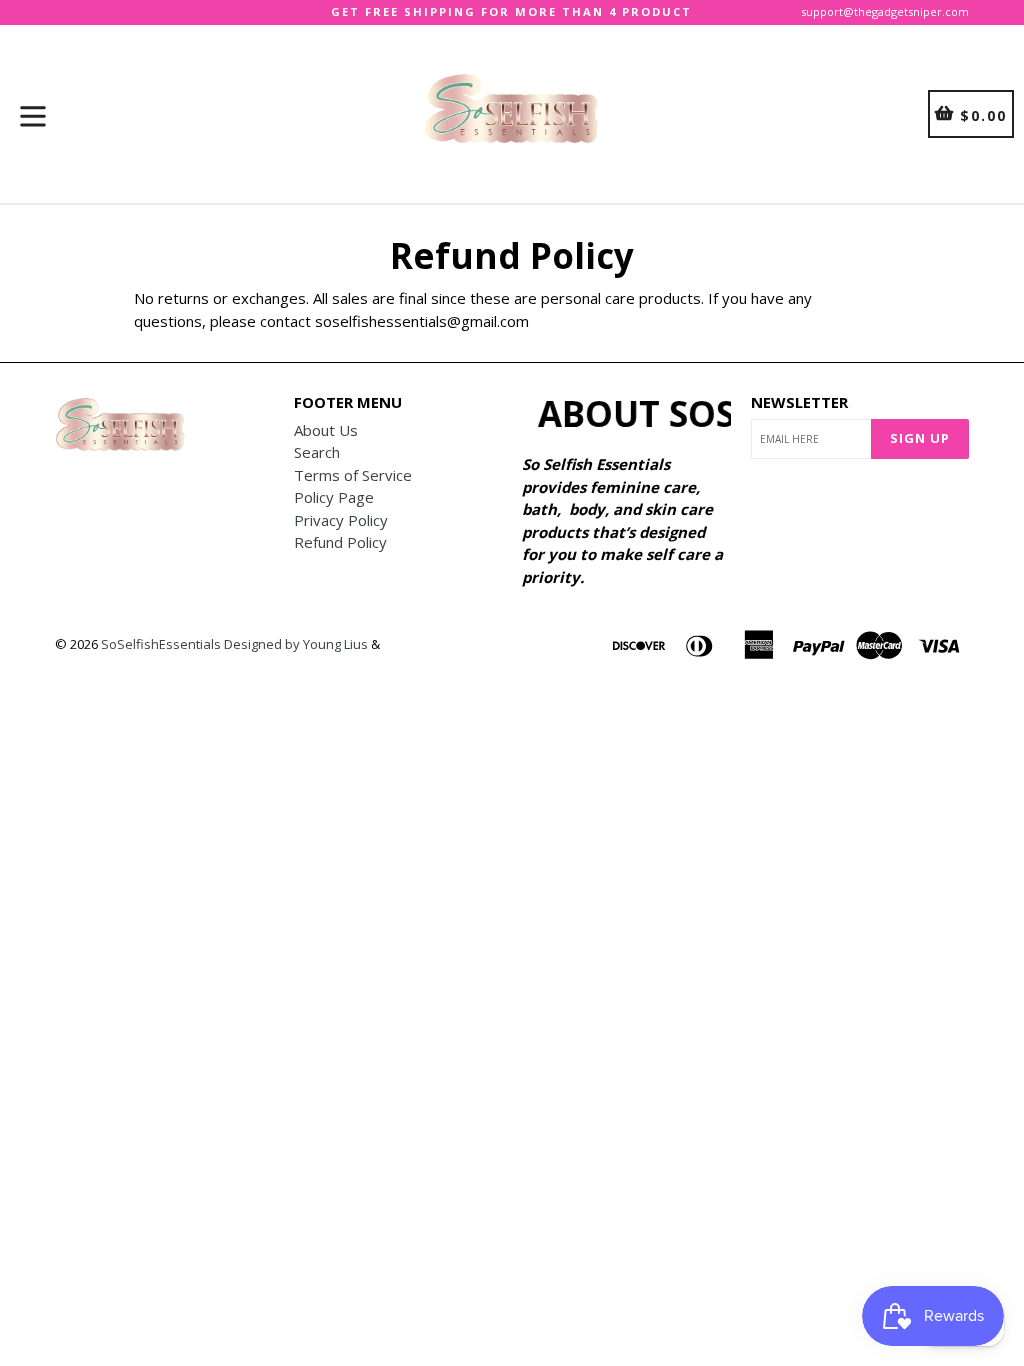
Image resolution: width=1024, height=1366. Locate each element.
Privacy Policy (341, 520)
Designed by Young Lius (296, 644)
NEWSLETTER (799, 402)
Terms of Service (353, 475)
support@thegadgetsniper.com (885, 11)
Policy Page (334, 497)
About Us (326, 430)
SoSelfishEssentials (161, 644)
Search (317, 452)
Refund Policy (340, 542)
